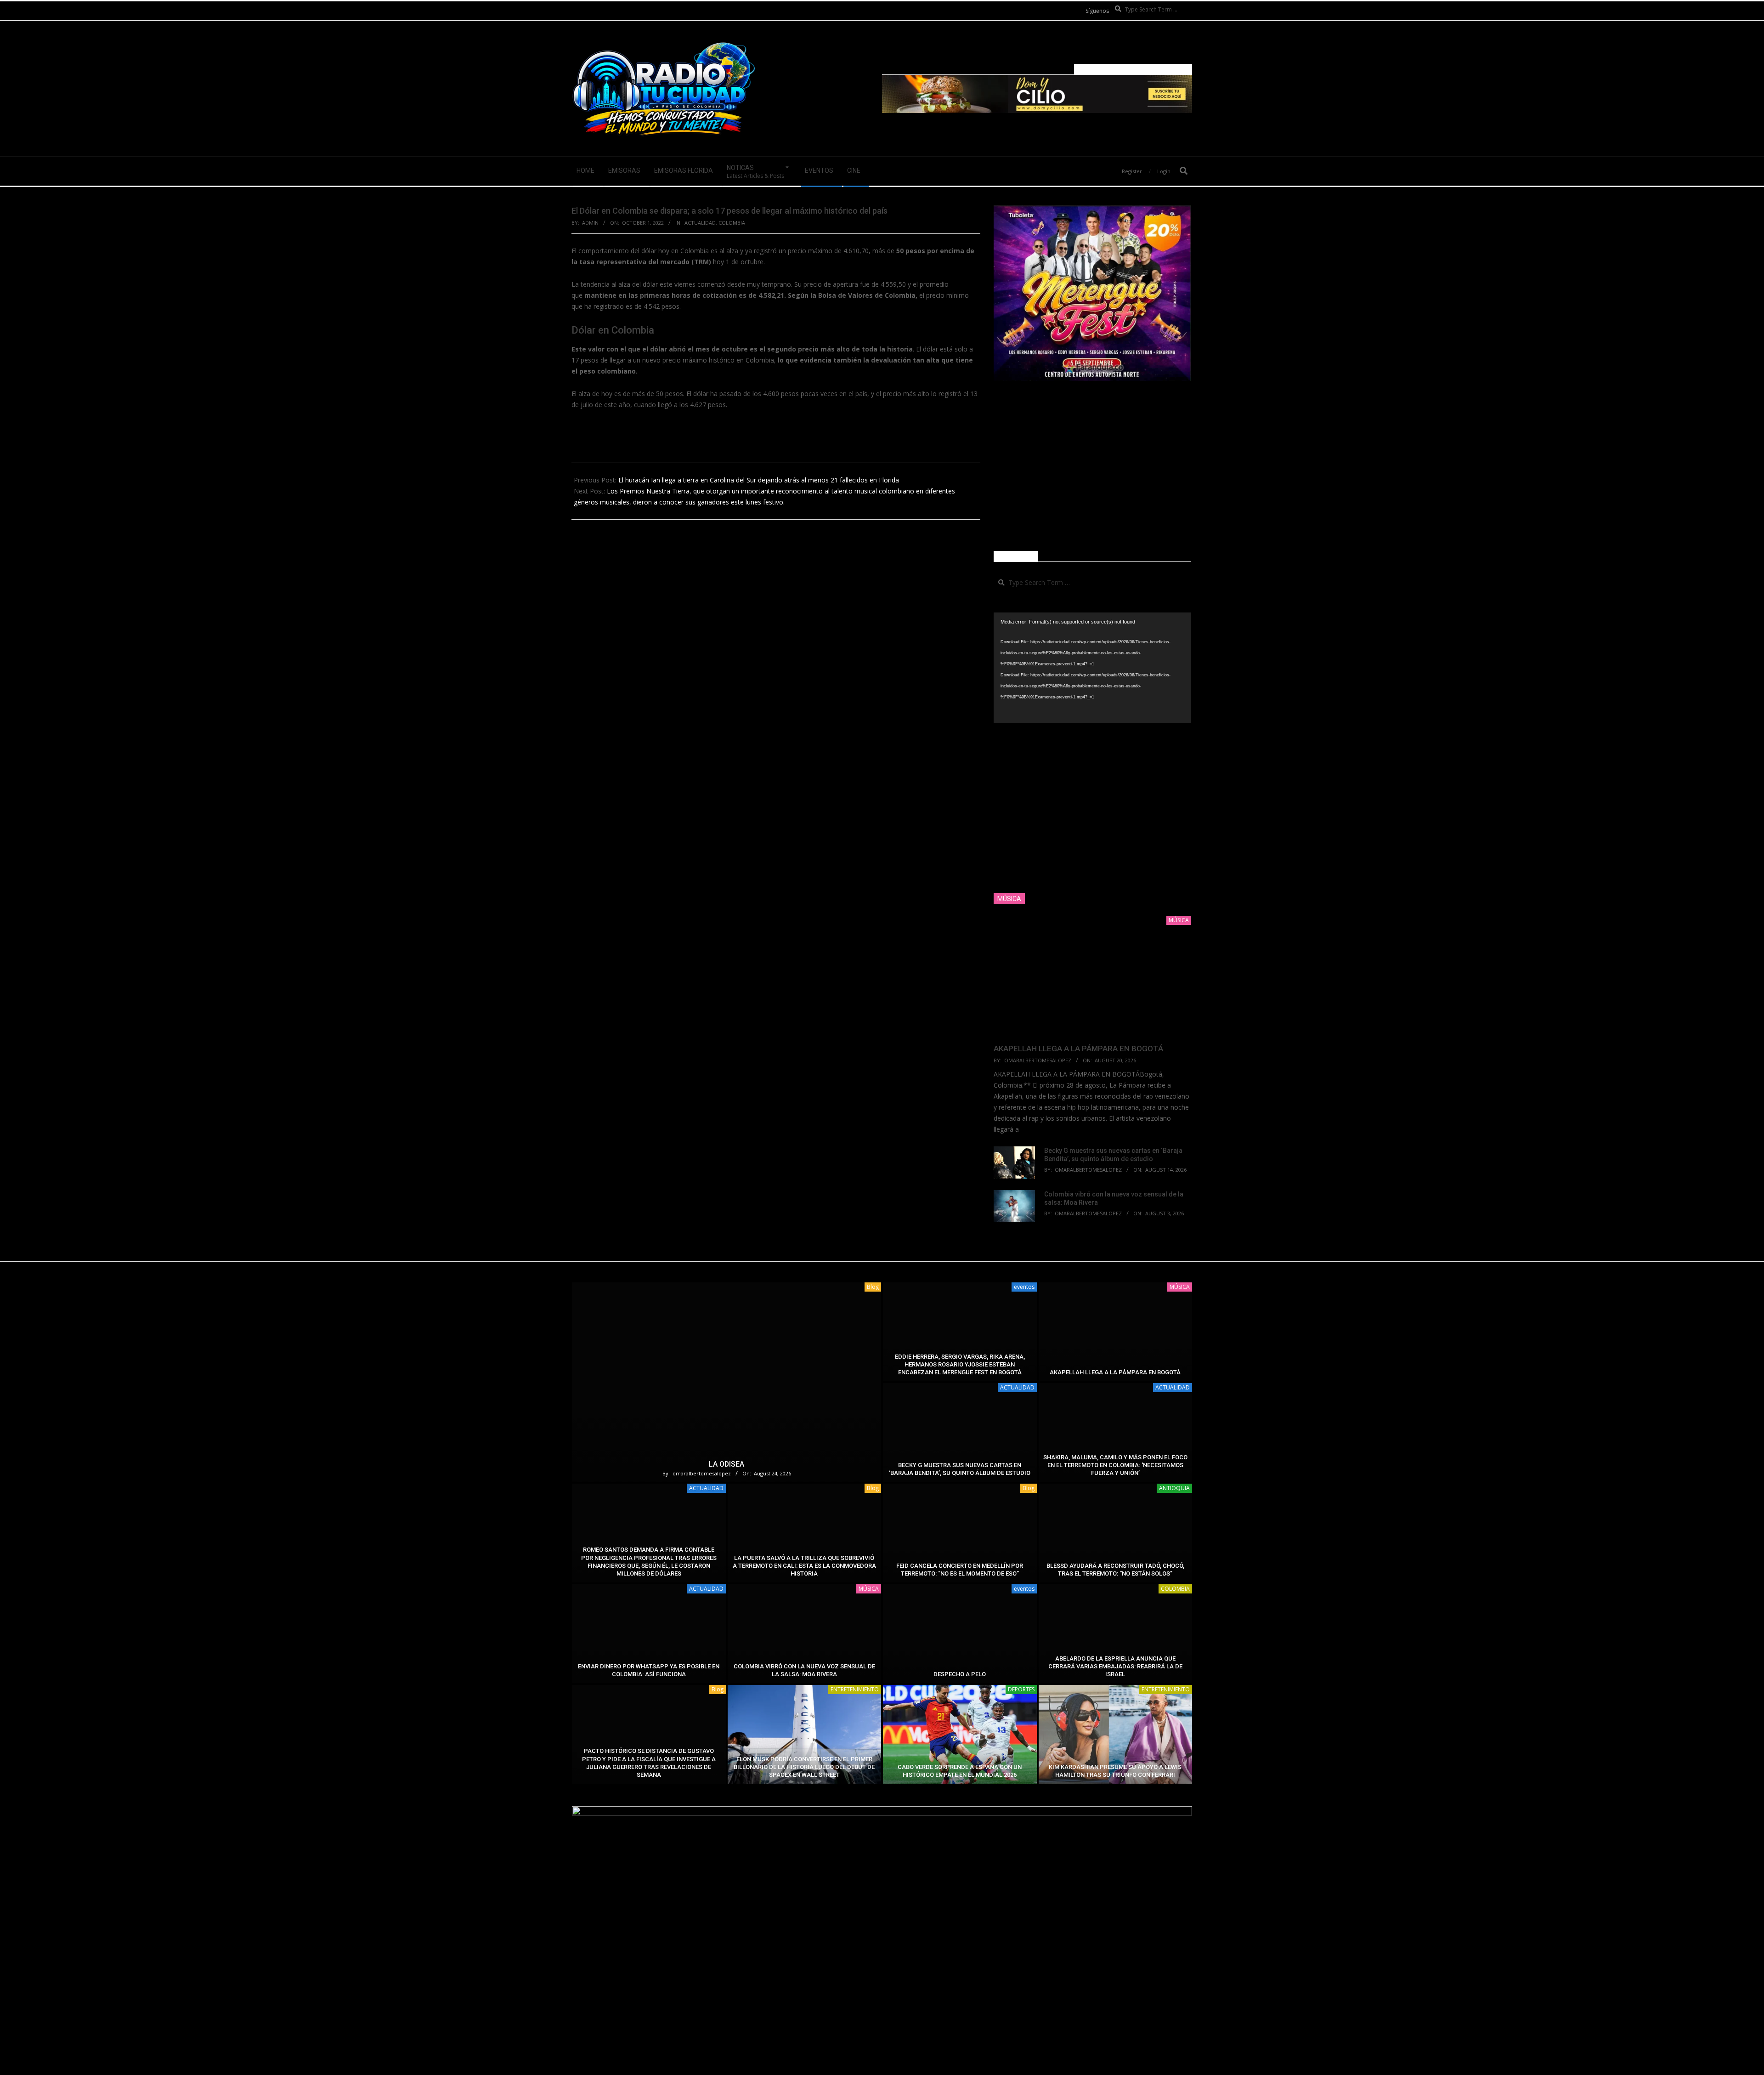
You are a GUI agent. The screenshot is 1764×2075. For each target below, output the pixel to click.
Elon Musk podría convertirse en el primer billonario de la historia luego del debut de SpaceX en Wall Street (804, 1767)
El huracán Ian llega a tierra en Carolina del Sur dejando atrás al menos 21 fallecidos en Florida (759, 480)
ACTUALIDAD (700, 223)
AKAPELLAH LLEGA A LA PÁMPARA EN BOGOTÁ (1078, 1049)
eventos (1024, 1287)
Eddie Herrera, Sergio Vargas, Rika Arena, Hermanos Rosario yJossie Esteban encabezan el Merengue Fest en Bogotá (960, 1365)
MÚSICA (1180, 1287)
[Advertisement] (1092, 466)
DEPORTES (1021, 1689)
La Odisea (727, 1464)
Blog (873, 1287)
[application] (1092, 668)
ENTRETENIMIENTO (855, 1689)
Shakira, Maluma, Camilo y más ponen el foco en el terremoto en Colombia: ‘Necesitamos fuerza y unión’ (1115, 1465)
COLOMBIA (732, 223)
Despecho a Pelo (960, 1674)
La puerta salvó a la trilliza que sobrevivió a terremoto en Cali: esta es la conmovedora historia (804, 1566)
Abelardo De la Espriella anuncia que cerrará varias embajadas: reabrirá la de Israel (1115, 1667)
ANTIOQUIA (1174, 1488)
